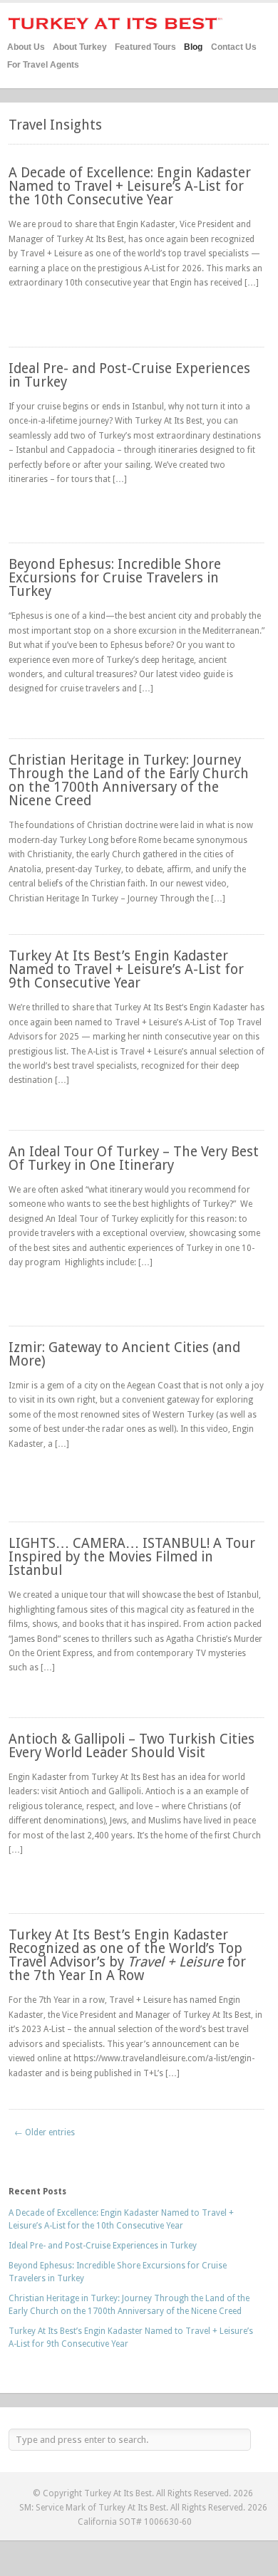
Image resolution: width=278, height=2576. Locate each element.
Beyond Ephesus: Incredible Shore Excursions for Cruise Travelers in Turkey (115, 578)
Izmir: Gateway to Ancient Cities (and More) (124, 1354)
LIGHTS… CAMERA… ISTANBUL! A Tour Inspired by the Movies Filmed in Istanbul (132, 1557)
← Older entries (45, 2132)
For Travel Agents (43, 65)
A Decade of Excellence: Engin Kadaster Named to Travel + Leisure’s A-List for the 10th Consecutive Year (130, 186)
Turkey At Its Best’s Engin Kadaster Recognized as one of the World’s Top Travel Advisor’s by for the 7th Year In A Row (127, 1955)
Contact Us (234, 47)
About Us (26, 47)
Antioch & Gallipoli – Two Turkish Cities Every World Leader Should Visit (132, 1746)
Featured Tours (145, 45)
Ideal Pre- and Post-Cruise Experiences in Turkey (129, 375)
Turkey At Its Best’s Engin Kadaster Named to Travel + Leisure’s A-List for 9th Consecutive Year (126, 969)
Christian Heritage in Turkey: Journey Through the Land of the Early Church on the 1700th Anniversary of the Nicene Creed (129, 781)
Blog (193, 47)
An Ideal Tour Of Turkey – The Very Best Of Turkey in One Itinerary (134, 1158)
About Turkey (80, 47)
